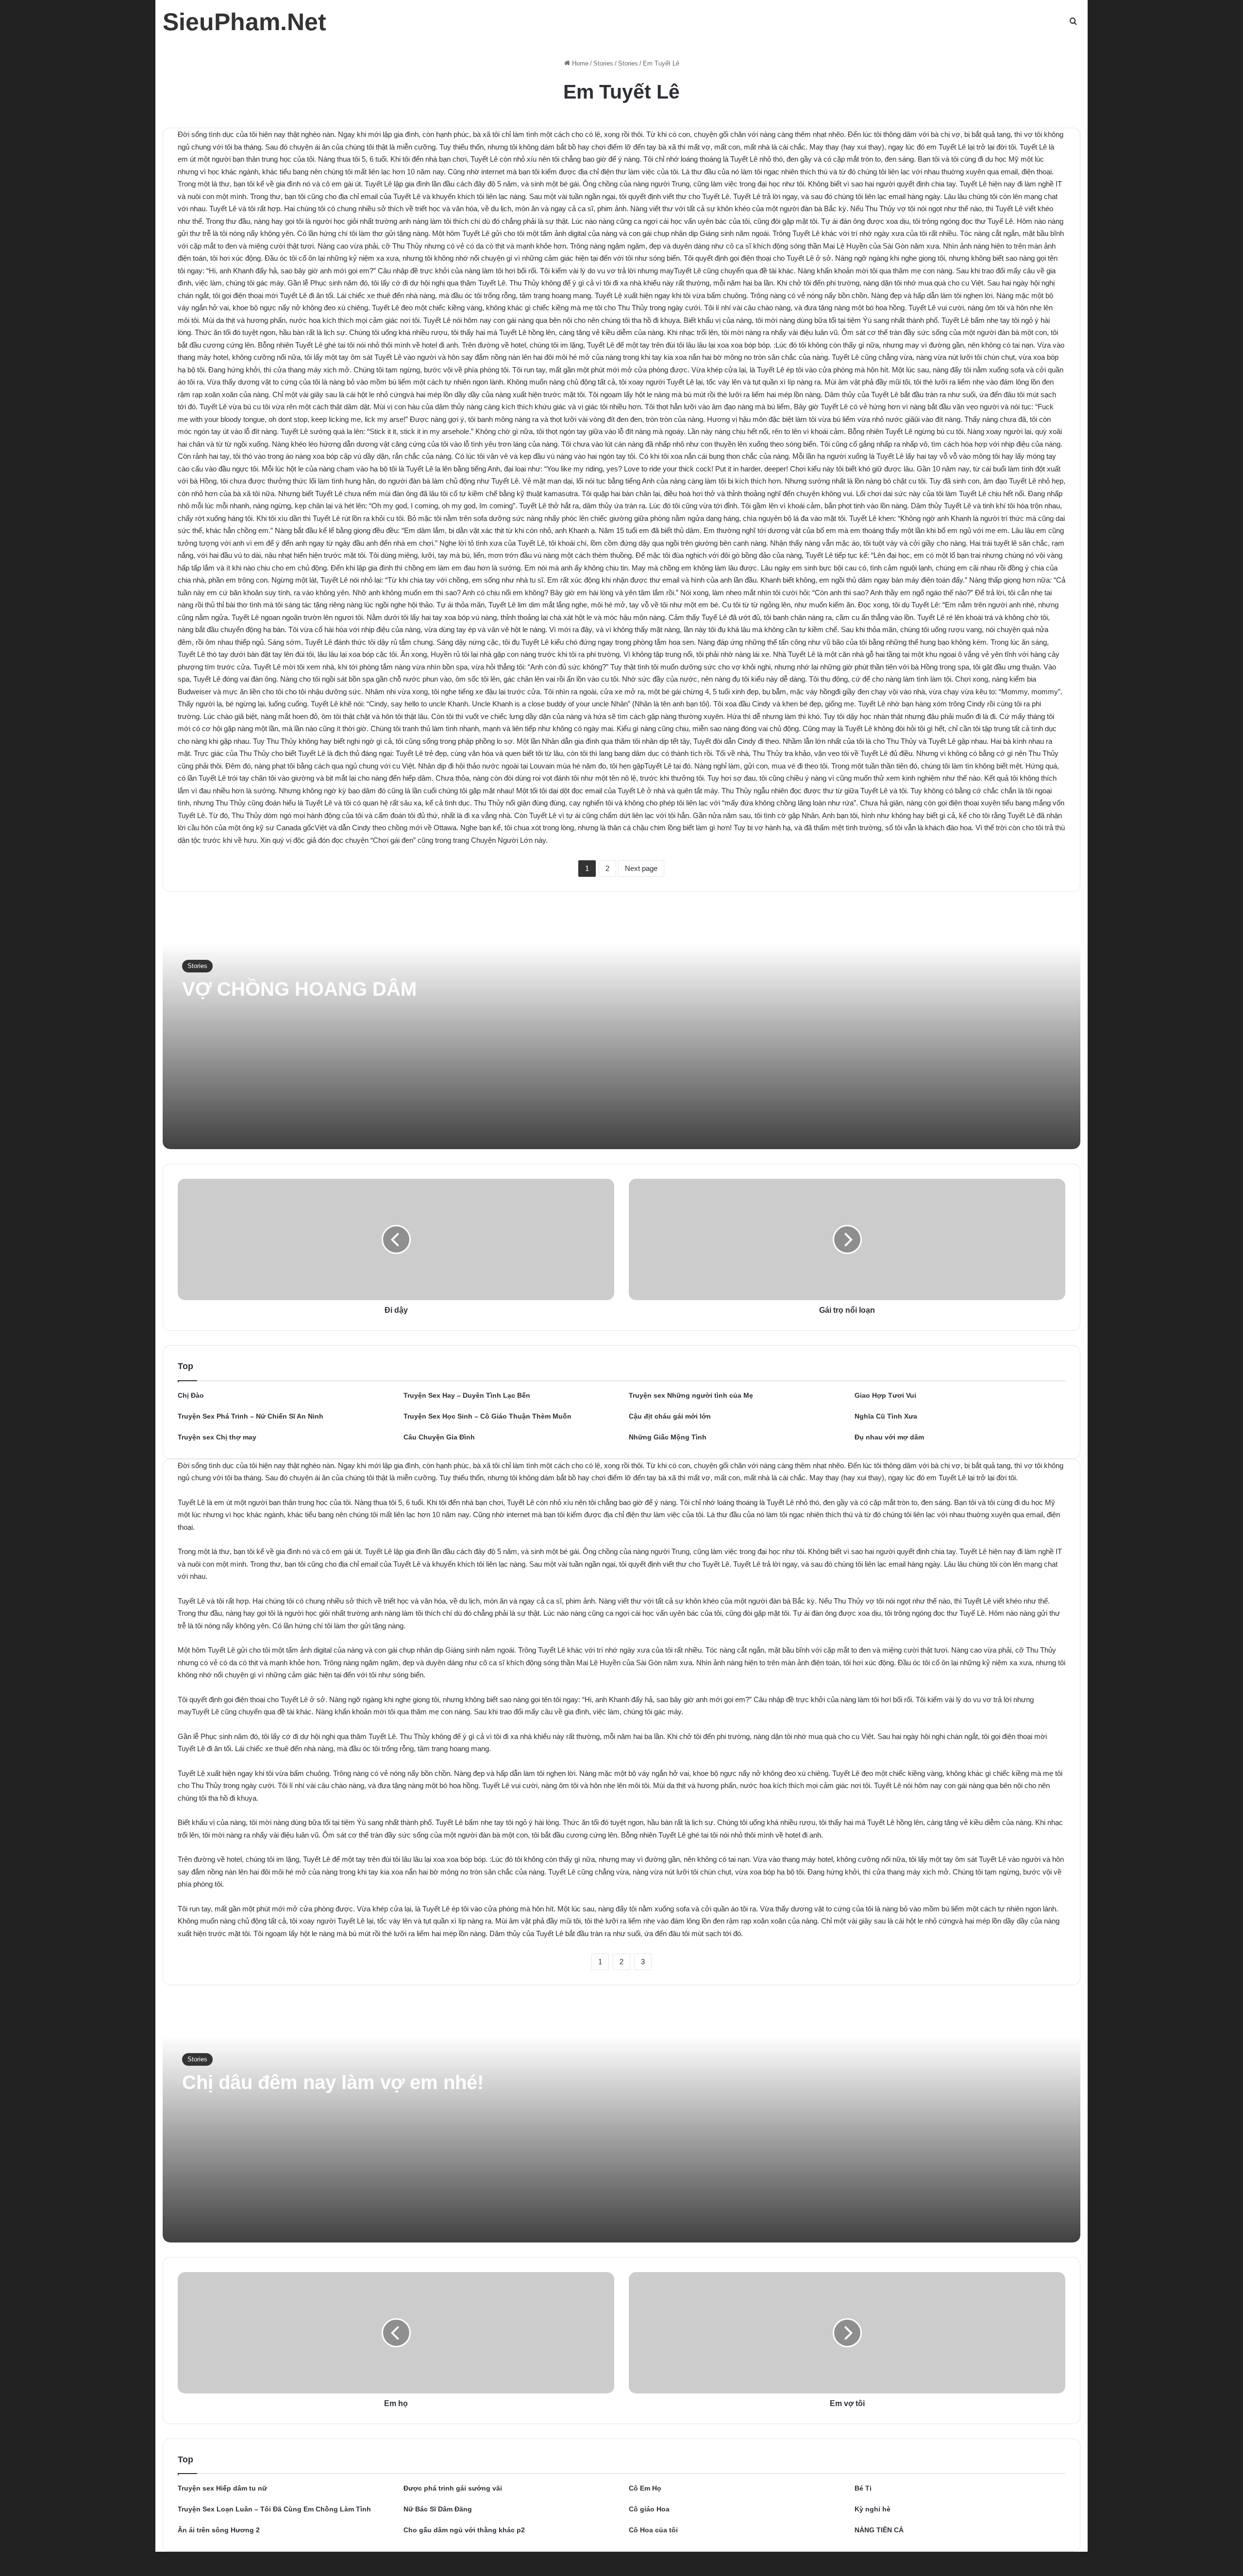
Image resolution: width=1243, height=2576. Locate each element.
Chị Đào (191, 1395)
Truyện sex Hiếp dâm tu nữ (222, 2488)
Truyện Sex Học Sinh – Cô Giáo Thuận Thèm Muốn (487, 1416)
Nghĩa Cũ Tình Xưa (886, 1416)
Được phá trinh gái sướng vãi (453, 2488)
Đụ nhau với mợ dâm (889, 1437)
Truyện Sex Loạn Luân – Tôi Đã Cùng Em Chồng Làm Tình (274, 2509)
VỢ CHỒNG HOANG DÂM (299, 989)
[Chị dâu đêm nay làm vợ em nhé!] (621, 2121)
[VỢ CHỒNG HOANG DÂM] (621, 1028)
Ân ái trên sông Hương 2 (219, 2530)
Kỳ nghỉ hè (873, 2509)
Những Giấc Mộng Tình (668, 1437)
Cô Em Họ (645, 2488)
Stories (603, 63)
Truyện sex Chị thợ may (217, 1437)
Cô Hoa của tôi (653, 2530)
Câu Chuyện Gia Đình (439, 1437)
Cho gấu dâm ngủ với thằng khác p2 (464, 2530)
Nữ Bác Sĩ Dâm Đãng (438, 2509)
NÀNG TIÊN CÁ (879, 2530)
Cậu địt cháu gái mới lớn (670, 1416)
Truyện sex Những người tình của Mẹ (691, 1395)
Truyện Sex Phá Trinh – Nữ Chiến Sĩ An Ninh (251, 1416)
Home (579, 63)
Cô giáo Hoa (649, 2509)
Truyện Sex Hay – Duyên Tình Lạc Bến (467, 1395)
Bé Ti (863, 2488)
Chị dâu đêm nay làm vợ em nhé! (333, 2082)
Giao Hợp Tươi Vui (885, 1395)
